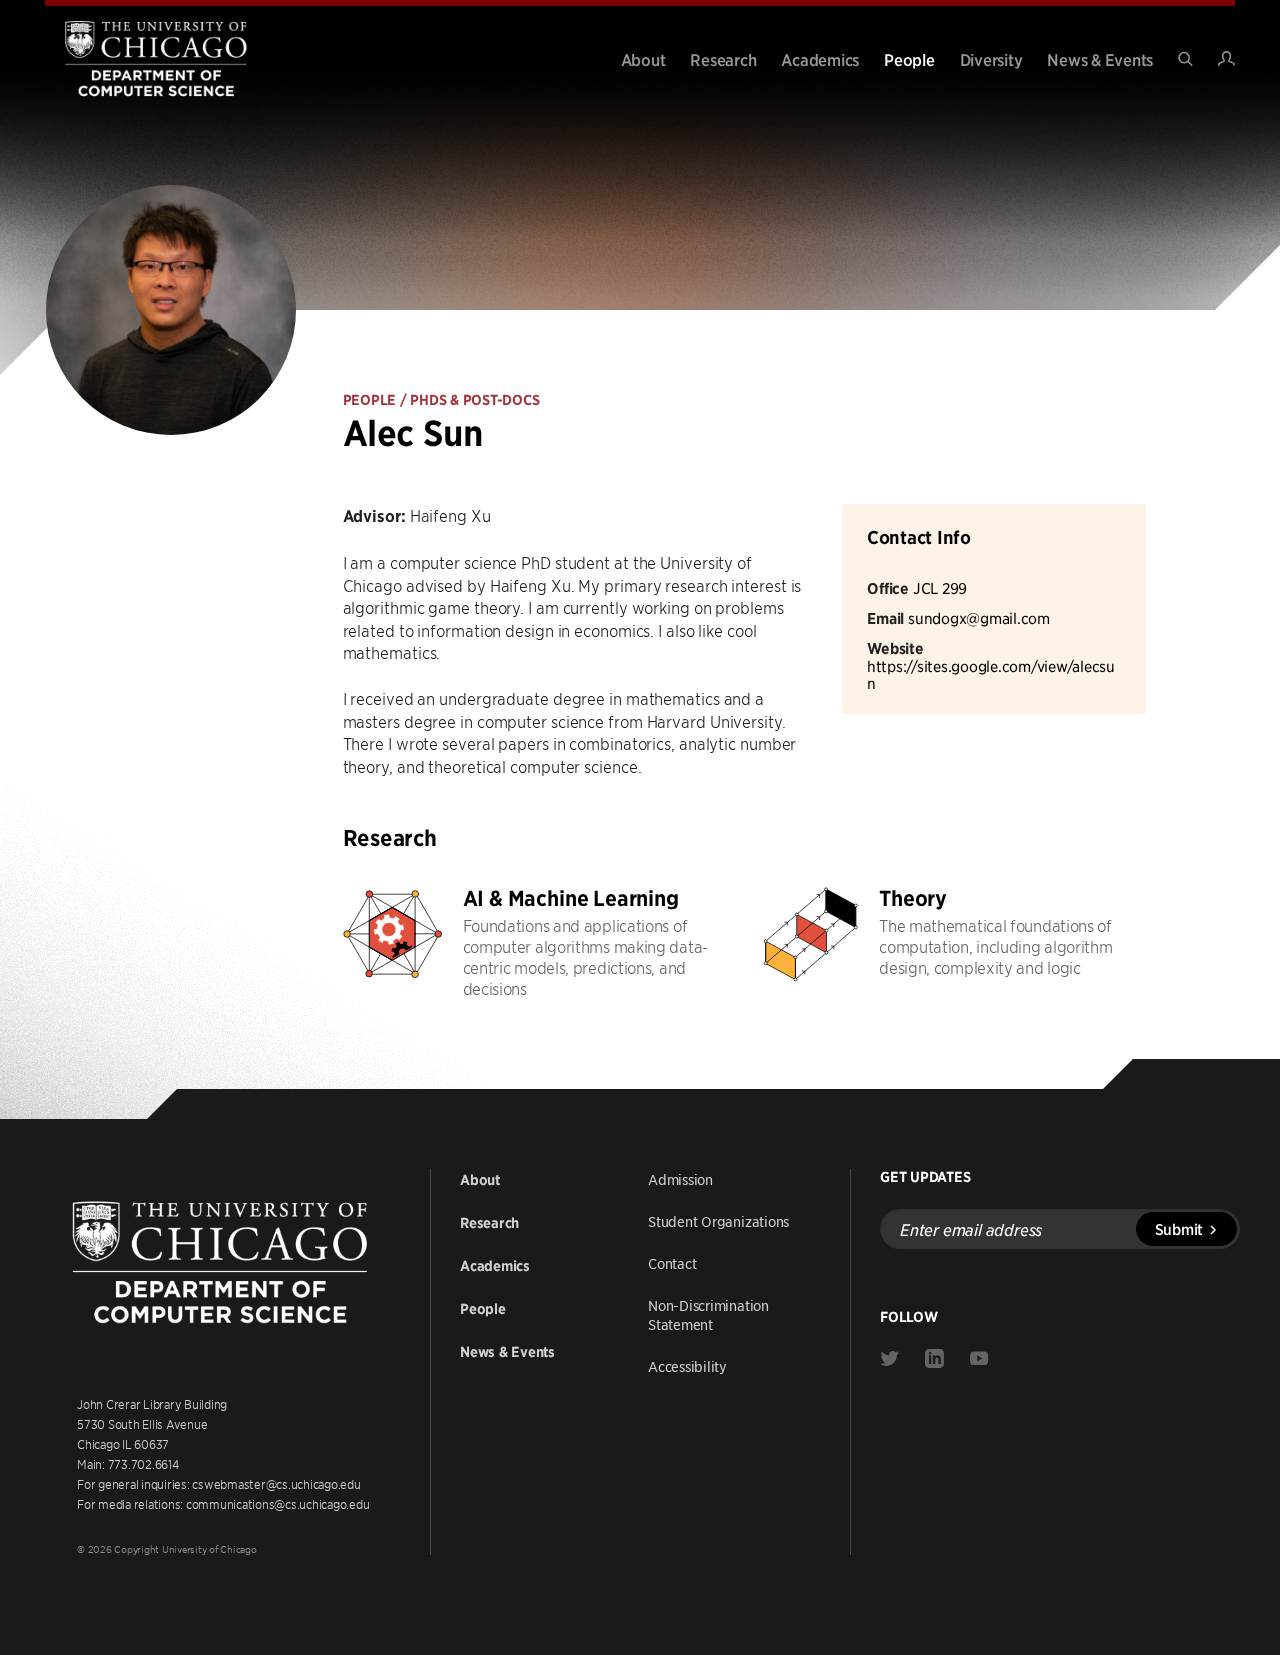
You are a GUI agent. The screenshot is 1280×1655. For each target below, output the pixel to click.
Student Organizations (718, 1221)
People (909, 59)
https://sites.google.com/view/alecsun (991, 674)
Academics (820, 59)
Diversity (991, 59)
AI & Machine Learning (571, 898)
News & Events (1100, 59)
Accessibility (687, 1366)
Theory (913, 898)
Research (723, 59)
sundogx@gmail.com (979, 617)
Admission (680, 1179)
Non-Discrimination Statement (708, 1314)
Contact (672, 1263)
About (643, 59)
